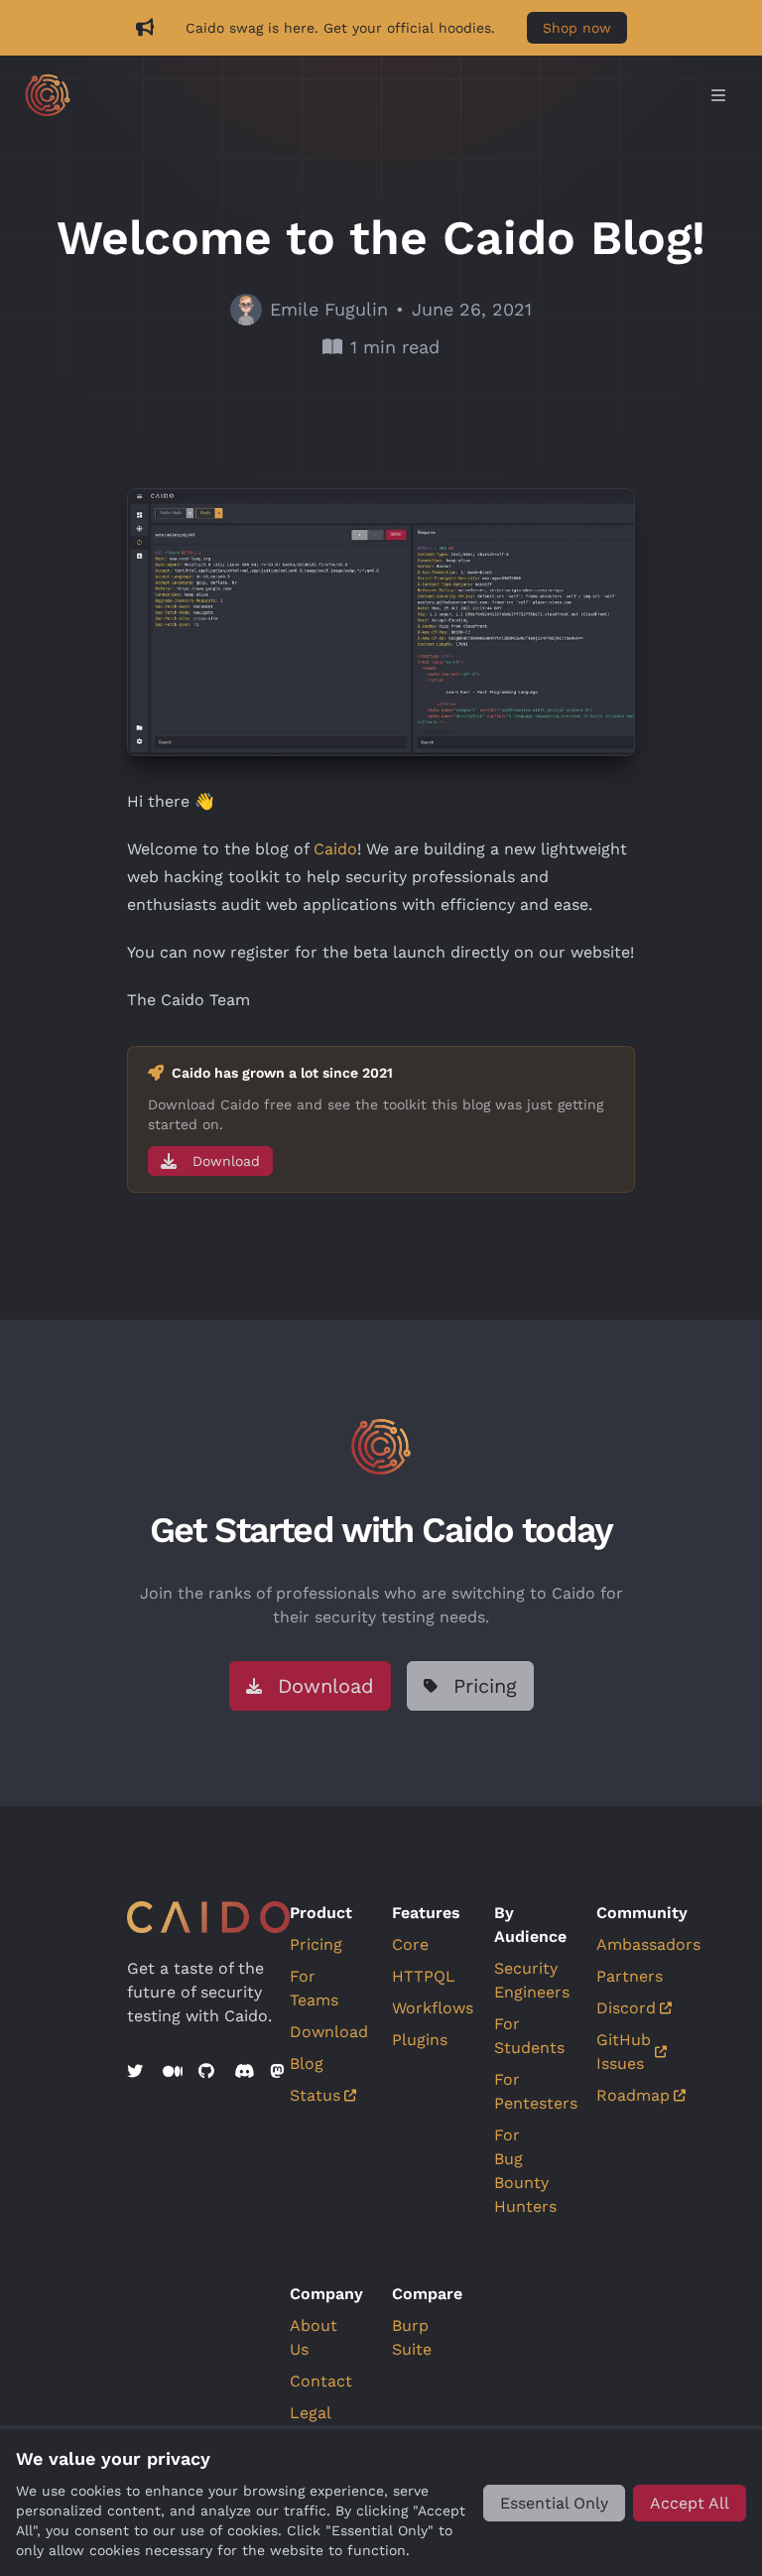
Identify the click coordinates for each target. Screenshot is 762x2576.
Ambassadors (648, 1944)
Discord (626, 2008)
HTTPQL (424, 1976)
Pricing (316, 1944)
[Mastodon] (280, 2072)
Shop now (577, 28)
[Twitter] (137, 2072)
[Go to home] (361, 95)
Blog (307, 2063)
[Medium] (173, 2072)
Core (410, 1944)
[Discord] (244, 2072)
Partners (630, 1976)
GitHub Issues (624, 2052)
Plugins (420, 2040)
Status (315, 2095)
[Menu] (718, 96)
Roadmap (633, 2095)
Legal (311, 2413)
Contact (321, 2381)
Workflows (433, 2008)
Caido (335, 849)
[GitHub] (208, 2072)
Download (329, 2032)
